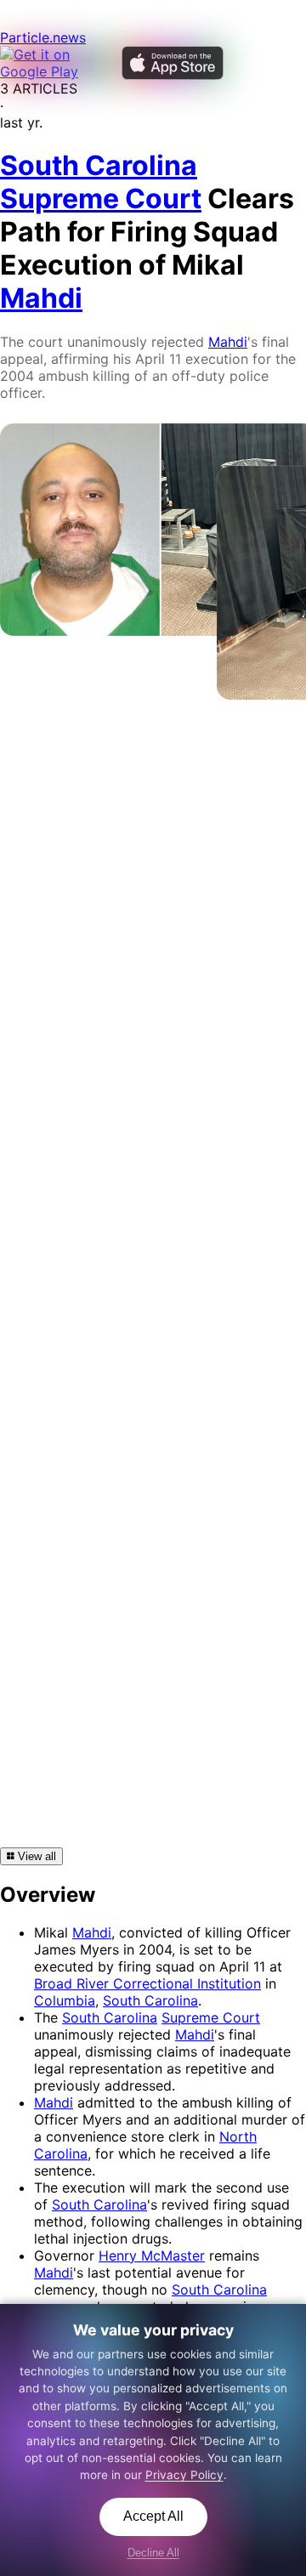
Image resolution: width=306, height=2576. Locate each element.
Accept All (153, 2516)
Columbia (65, 2000)
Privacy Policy (184, 2475)
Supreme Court (211, 2017)
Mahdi (228, 342)
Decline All (153, 2553)
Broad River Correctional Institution (147, 1983)
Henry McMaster (152, 2255)
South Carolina (150, 2000)
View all (35, 1856)
